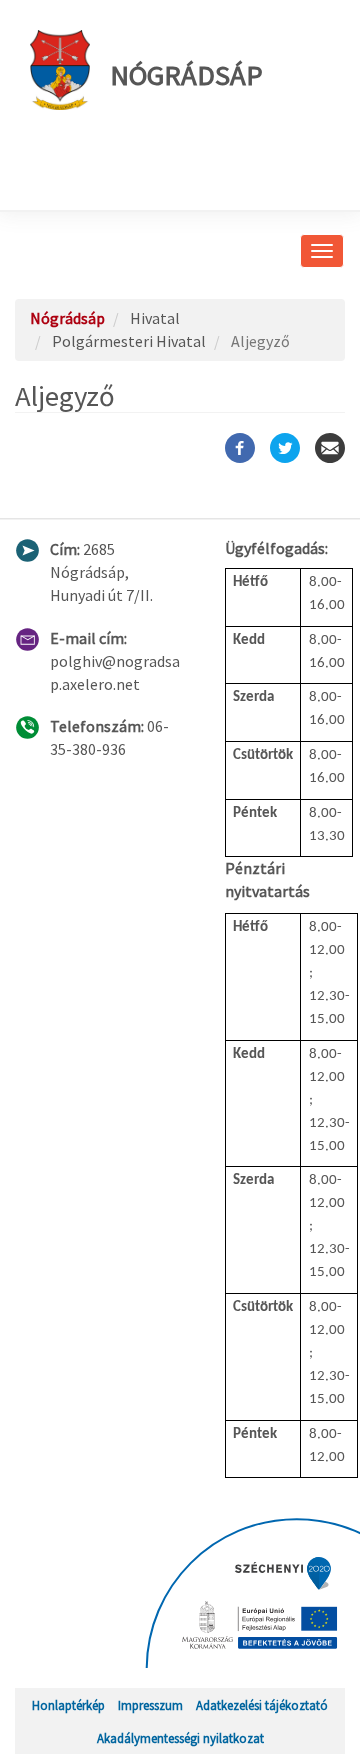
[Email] (330, 448)
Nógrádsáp (186, 75)
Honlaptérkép (68, 1705)
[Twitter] (285, 448)
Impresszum (150, 1705)
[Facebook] (240, 448)
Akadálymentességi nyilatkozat (180, 1738)
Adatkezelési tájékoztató (262, 1705)
